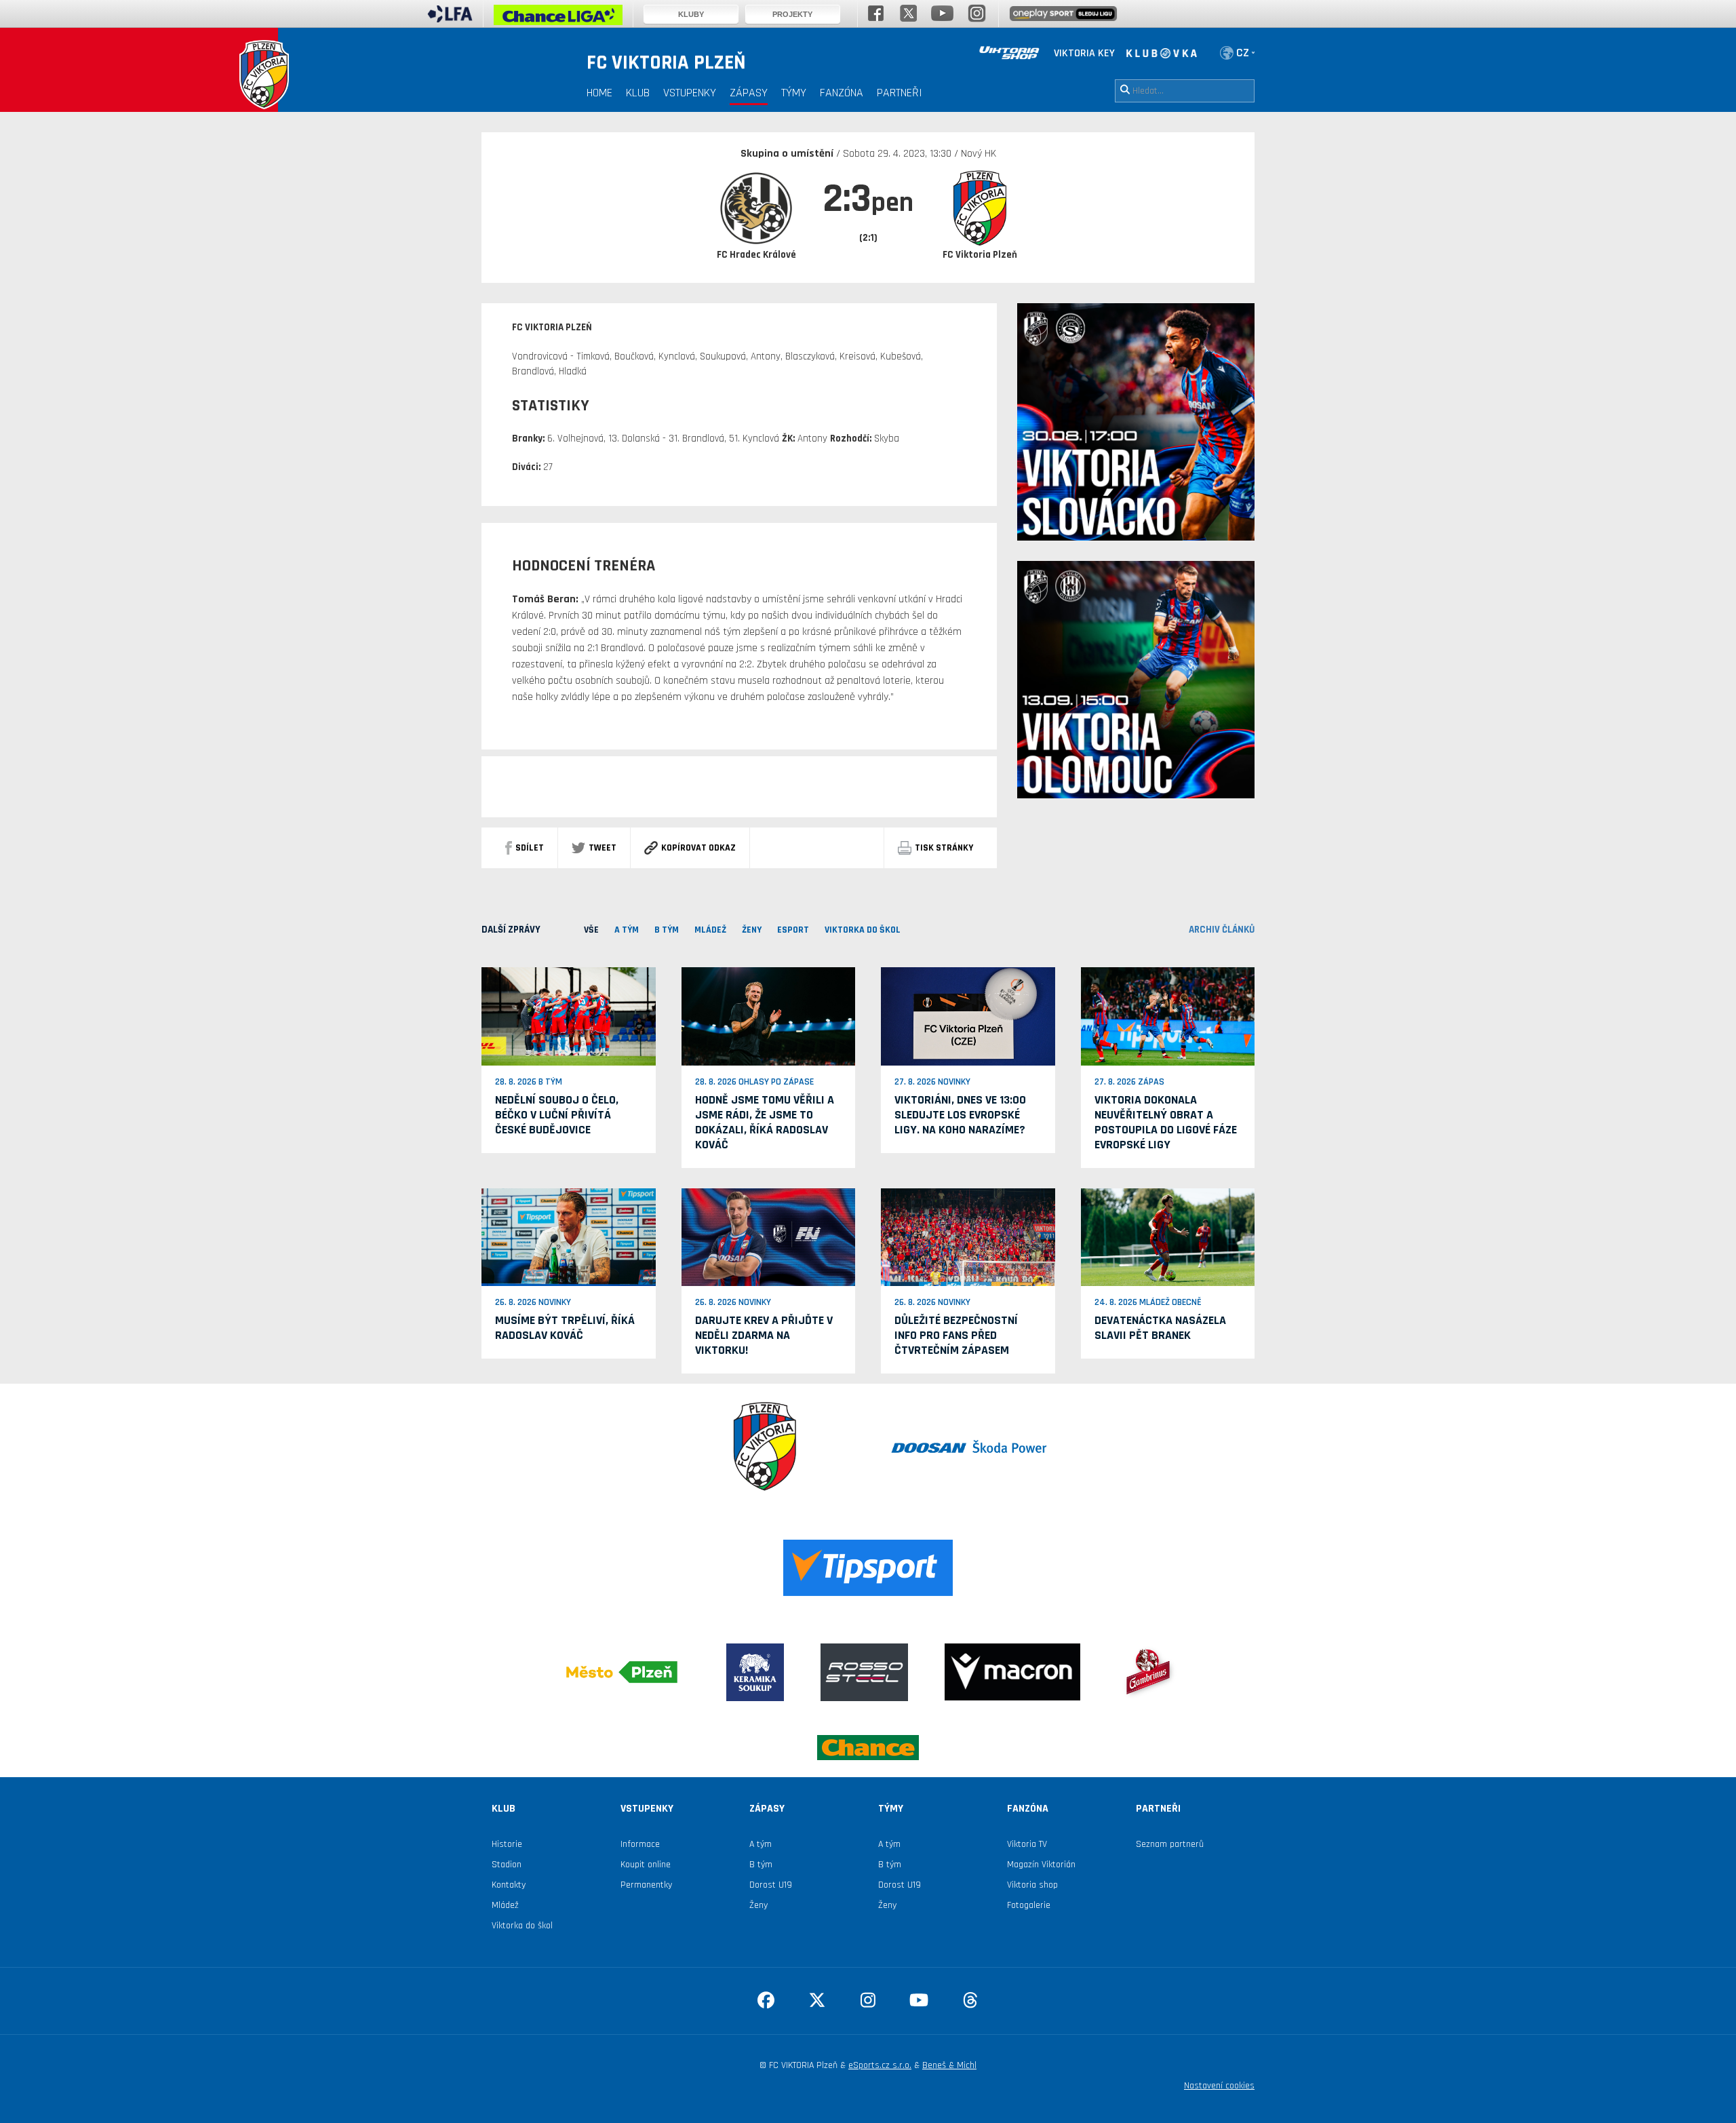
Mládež (505, 1905)
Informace (640, 1844)
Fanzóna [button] (842, 93)
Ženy (758, 1905)
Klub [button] (638, 93)
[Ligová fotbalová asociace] (450, 18)
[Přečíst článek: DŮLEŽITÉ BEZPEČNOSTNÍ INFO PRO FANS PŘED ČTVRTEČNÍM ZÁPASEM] (968, 1236)
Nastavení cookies (1219, 2086)
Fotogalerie (1029, 1905)
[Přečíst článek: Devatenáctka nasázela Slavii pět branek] (1168, 1236)
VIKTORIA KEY (1084, 53)
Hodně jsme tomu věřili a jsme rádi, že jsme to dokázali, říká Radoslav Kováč (765, 1122)
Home (599, 93)
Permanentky (646, 1885)
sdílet (530, 848)
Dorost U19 (771, 1885)
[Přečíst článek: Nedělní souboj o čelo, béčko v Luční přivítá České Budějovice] (569, 1016)
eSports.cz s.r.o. (880, 2065)
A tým (761, 1844)
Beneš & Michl (949, 2065)
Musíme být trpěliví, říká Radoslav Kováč (565, 1328)
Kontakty (509, 1885)
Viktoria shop (1032, 1885)
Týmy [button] (794, 93)
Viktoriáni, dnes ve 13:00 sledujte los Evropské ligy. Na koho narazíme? (960, 1115)
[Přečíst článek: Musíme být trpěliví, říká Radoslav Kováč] (569, 1236)
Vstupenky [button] (690, 93)
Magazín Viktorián (1041, 1865)
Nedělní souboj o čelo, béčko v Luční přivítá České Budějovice (557, 1115)
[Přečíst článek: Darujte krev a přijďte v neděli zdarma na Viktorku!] (769, 1236)
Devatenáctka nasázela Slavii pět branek (1160, 1328)
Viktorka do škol (522, 1926)
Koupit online (646, 1865)
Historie (507, 1844)
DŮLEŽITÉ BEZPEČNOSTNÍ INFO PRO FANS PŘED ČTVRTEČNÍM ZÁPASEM (956, 1335)
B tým (761, 1865)
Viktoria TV (1027, 1844)
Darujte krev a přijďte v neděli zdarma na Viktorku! (764, 1335)
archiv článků (1222, 930)
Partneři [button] (900, 93)
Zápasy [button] (749, 93)
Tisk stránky (944, 848)
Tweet (603, 848)
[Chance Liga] (558, 18)
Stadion (507, 1865)
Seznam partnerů (1170, 1844)
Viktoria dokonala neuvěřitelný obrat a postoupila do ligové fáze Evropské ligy (1166, 1122)
